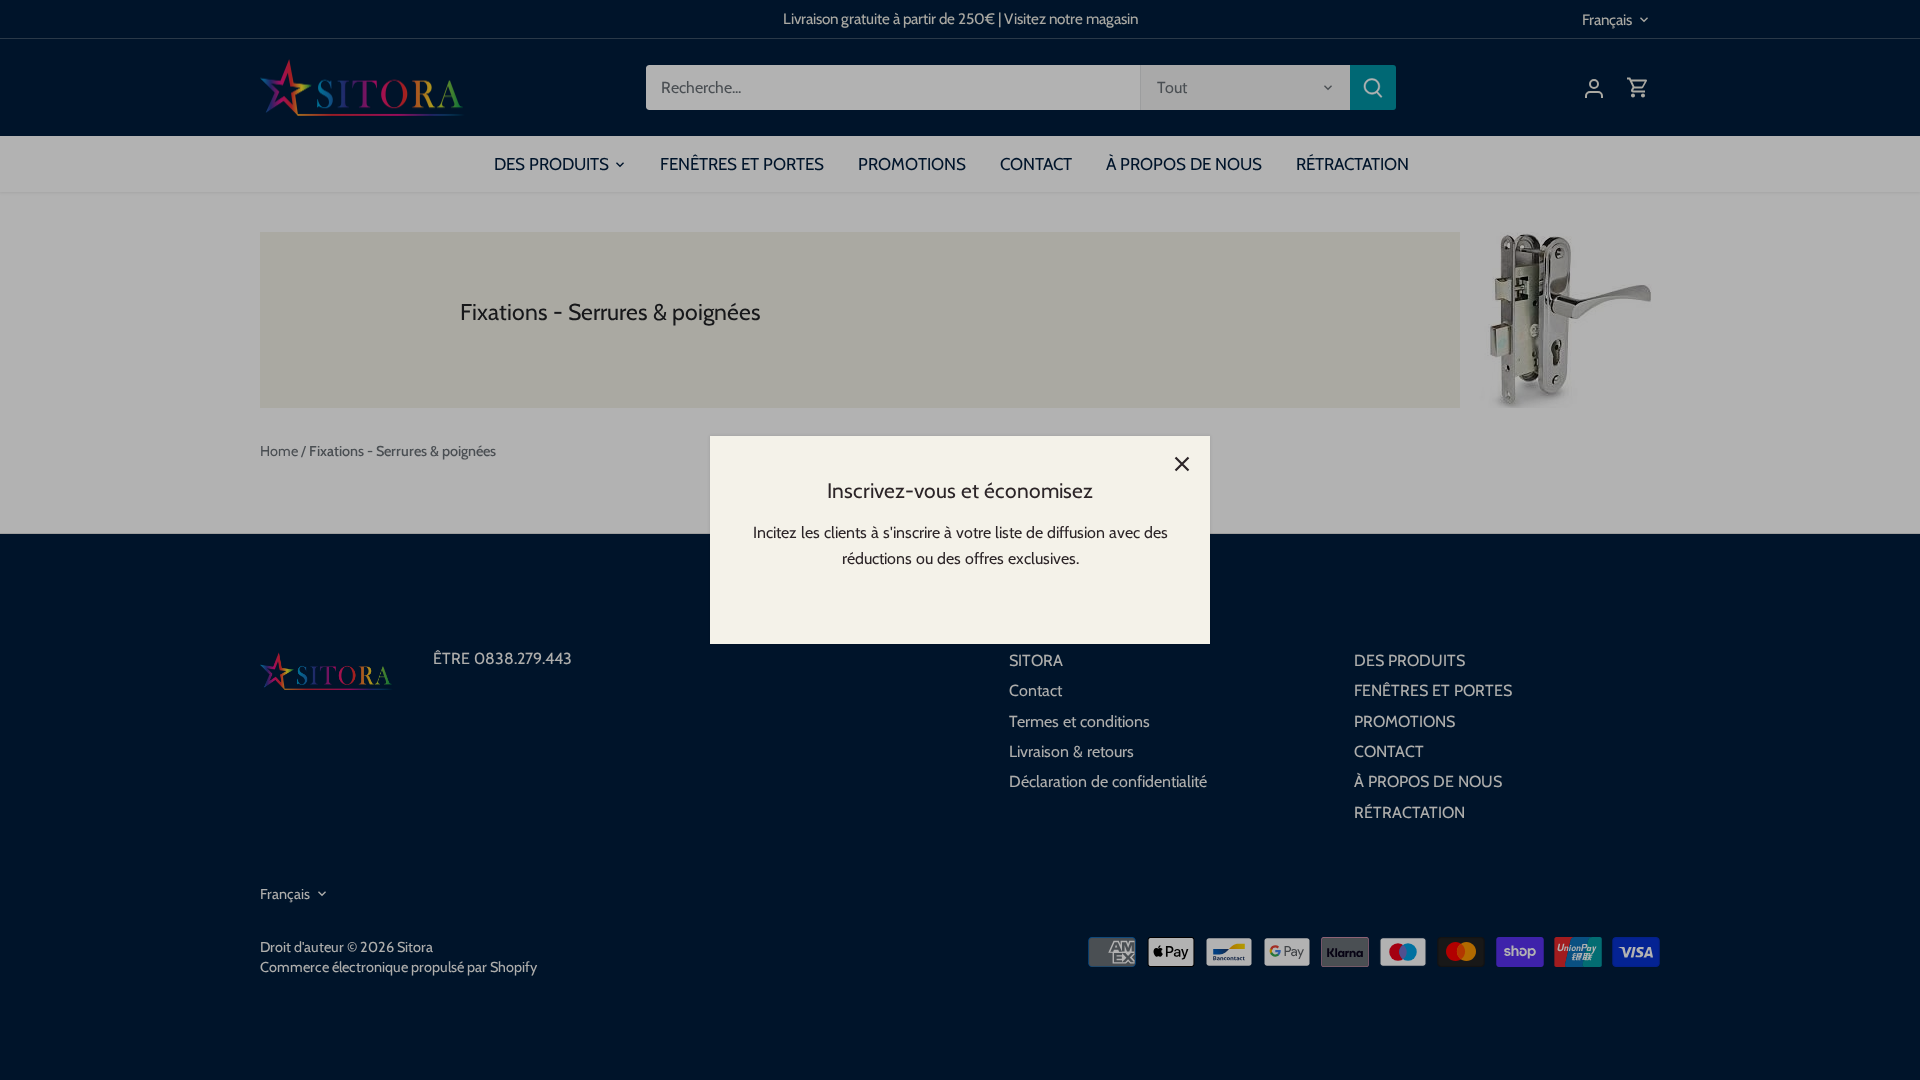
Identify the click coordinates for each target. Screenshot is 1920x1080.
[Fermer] (1182, 464)
